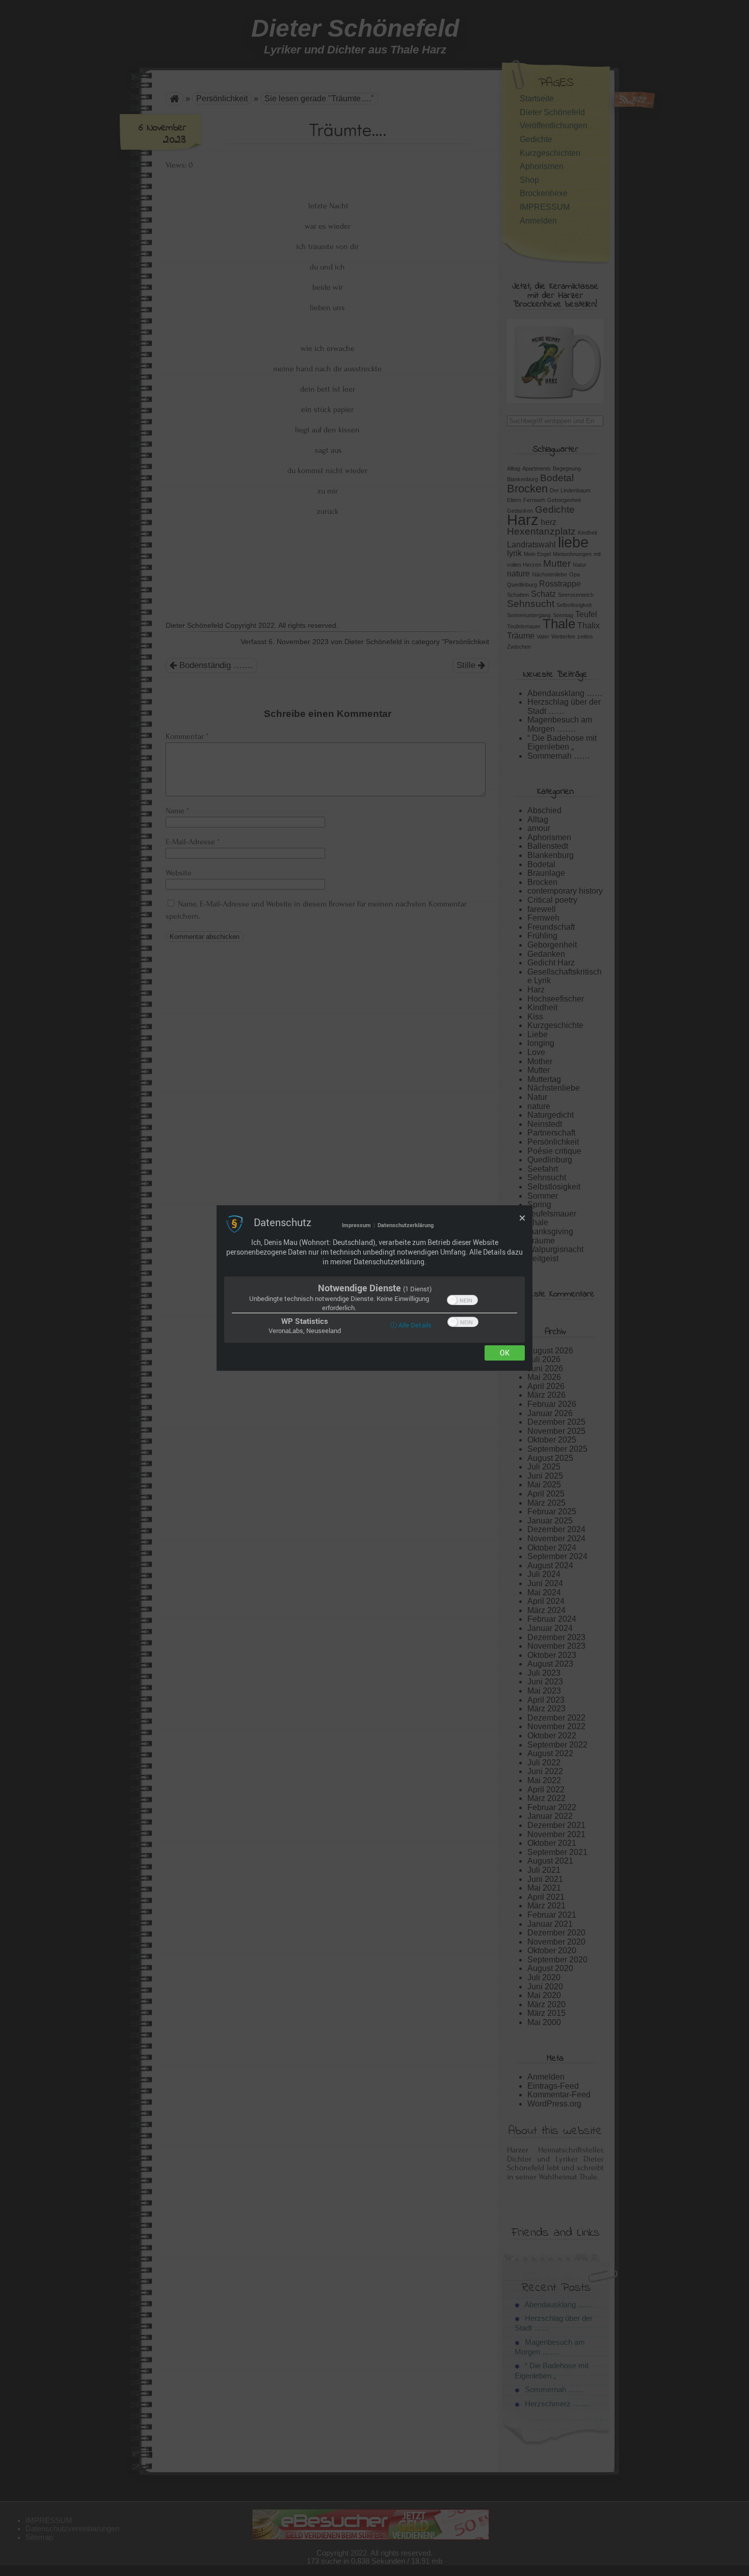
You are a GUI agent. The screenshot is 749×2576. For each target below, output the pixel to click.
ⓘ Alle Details (411, 1325)
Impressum (356, 1225)
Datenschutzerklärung (406, 1225)
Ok (505, 1353)
